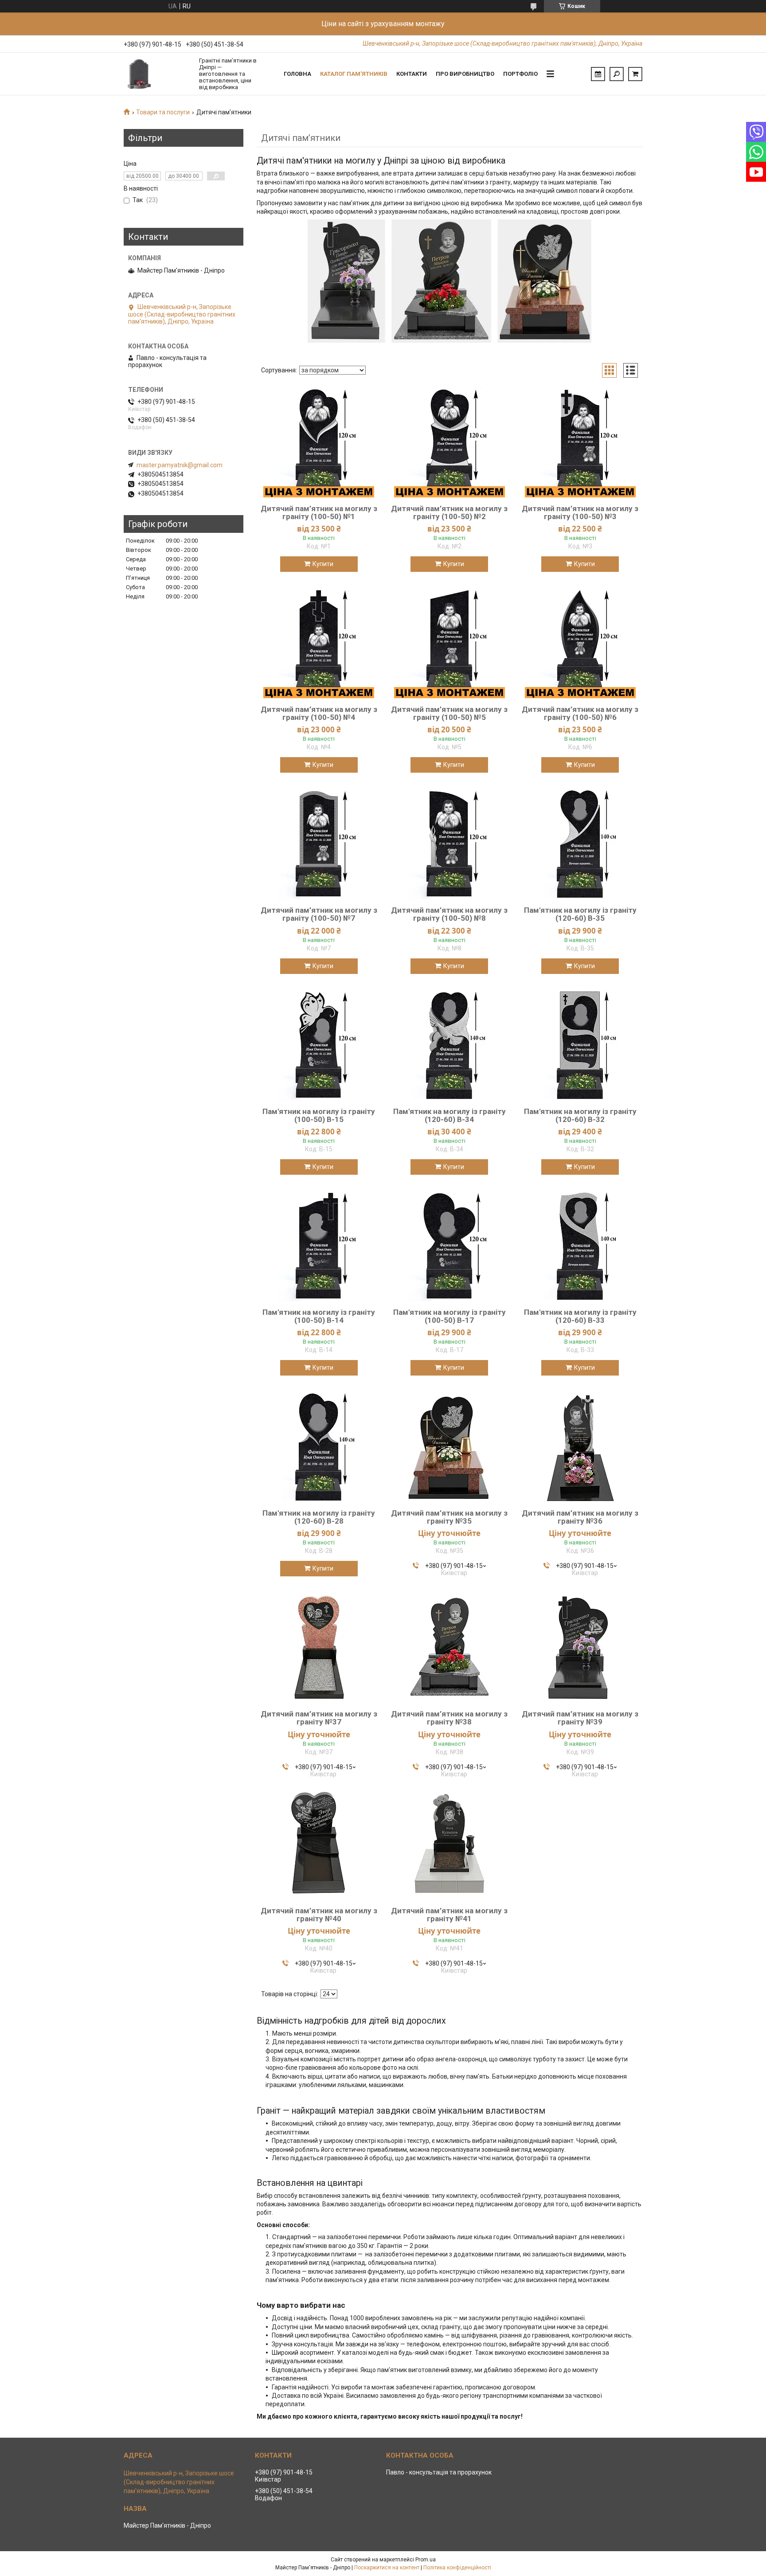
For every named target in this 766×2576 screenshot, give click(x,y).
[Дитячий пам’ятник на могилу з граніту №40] (319, 1844)
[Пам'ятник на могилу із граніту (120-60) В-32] (580, 1045)
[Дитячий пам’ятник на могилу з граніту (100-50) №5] (449, 643)
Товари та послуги (163, 112)
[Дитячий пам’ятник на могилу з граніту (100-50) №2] (449, 442)
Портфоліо (520, 74)
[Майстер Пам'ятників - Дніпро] (157, 74)
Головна (297, 74)
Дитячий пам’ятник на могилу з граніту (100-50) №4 (319, 713)
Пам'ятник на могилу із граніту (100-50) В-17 (449, 1316)
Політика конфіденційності (457, 2568)
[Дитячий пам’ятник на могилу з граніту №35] (449, 1446)
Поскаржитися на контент (387, 2568)
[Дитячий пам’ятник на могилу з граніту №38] (449, 1647)
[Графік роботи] (598, 74)
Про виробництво (465, 74)
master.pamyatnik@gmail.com (180, 465)
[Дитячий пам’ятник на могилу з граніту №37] (319, 1647)
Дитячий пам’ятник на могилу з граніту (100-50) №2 (449, 512)
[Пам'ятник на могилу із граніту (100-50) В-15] (319, 1045)
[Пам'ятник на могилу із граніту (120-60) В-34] (449, 1045)
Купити (323, 564)
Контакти (412, 74)
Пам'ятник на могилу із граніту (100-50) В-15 (319, 1115)
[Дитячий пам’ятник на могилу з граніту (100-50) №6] (580, 643)
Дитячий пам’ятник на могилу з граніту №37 (319, 1718)
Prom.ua (426, 2560)
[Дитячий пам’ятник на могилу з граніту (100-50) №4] (319, 643)
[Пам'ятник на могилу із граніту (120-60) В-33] (580, 1246)
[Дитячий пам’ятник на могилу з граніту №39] (580, 1647)
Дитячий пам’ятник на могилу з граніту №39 (580, 1718)
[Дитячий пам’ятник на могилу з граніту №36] (580, 1446)
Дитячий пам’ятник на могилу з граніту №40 (319, 1915)
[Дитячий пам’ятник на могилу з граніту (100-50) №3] (580, 442)
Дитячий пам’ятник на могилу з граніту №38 (449, 1718)
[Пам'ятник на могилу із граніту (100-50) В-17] (449, 1246)
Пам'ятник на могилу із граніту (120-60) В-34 (449, 1115)
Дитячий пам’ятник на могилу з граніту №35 (449, 1517)
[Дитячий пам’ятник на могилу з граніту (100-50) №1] (319, 442)
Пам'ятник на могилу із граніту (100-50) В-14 (319, 1316)
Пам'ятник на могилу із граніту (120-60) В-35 (580, 914)
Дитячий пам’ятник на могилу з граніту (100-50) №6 (580, 713)
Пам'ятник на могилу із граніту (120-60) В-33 (580, 1316)
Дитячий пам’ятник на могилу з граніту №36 (580, 1517)
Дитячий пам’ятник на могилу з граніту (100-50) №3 (580, 512)
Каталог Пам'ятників (354, 74)
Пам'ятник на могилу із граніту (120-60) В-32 (580, 1115)
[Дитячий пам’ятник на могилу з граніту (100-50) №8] (449, 844)
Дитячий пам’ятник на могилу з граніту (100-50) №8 (449, 914)
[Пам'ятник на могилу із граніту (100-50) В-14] (319, 1246)
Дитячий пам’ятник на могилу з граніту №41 (449, 1915)
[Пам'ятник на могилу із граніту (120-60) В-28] (319, 1446)
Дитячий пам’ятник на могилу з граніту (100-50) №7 (319, 914)
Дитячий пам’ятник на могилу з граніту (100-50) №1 (319, 512)
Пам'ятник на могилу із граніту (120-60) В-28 (319, 1517)
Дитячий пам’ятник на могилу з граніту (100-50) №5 (449, 713)
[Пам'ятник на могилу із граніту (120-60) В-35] (580, 844)
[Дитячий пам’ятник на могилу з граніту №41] (449, 1844)
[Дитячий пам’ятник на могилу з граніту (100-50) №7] (319, 844)
